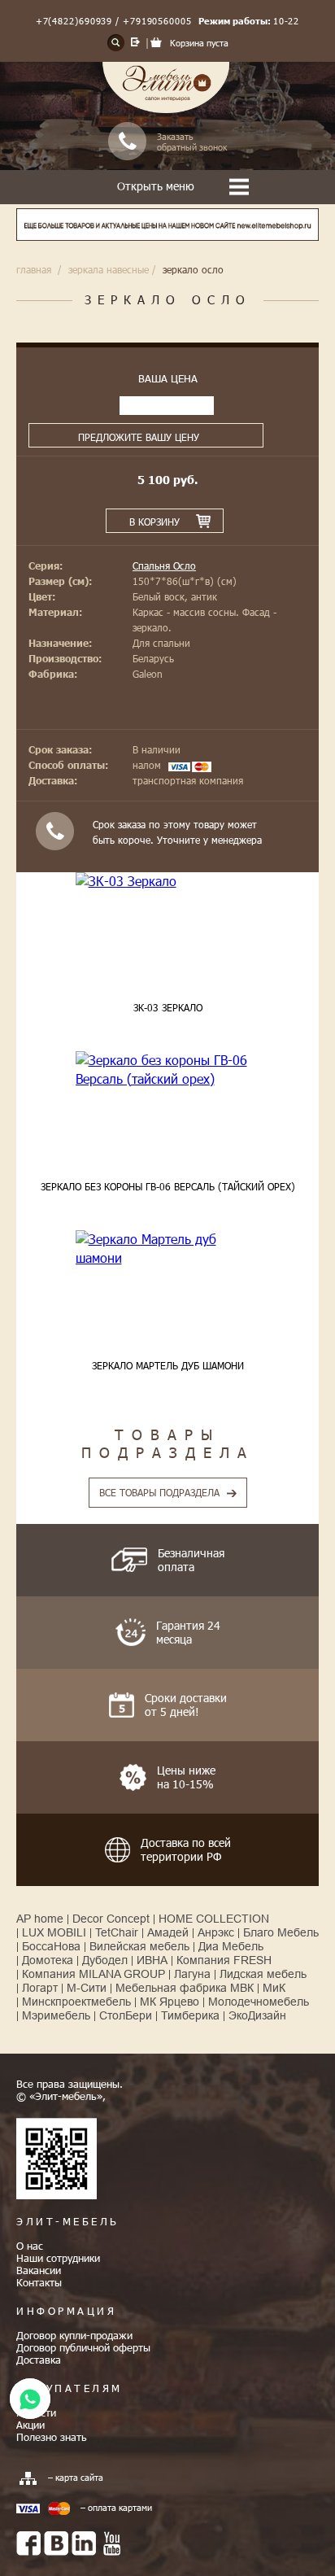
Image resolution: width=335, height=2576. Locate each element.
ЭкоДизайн (257, 2015)
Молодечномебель (259, 2002)
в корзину (154, 522)
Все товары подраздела (159, 1492)
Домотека (48, 1960)
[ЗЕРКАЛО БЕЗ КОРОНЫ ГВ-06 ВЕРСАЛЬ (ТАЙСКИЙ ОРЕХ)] (167, 1070)
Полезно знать (52, 2437)
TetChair (117, 1932)
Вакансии (39, 2270)
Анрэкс (216, 1932)
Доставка (39, 2360)
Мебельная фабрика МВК (185, 1988)
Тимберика (190, 2015)
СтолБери (126, 2015)
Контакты (39, 2282)
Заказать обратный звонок (192, 142)
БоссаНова (51, 1946)
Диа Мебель (231, 1946)
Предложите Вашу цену (139, 437)
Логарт (40, 1988)
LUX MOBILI (54, 1932)
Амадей (168, 1932)
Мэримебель (56, 2015)
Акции (30, 2425)
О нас (30, 2246)
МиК (274, 1988)
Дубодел (105, 1960)
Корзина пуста (199, 43)
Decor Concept (111, 1919)
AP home (40, 1919)
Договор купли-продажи (74, 2335)
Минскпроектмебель (76, 2002)
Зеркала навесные (109, 269)
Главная (34, 269)
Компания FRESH (224, 1960)
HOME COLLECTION (214, 1919)
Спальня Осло (164, 565)
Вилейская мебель (139, 1946)
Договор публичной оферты (83, 2347)
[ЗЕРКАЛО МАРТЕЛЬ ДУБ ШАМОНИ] (167, 1249)
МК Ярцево (170, 2002)
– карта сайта (76, 2477)
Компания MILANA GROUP (94, 1974)
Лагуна (192, 1974)
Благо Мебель (281, 1932)
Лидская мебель (263, 1974)
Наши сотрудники (58, 2258)
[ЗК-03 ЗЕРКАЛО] (167, 881)
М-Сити (87, 1988)
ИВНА (152, 1960)
